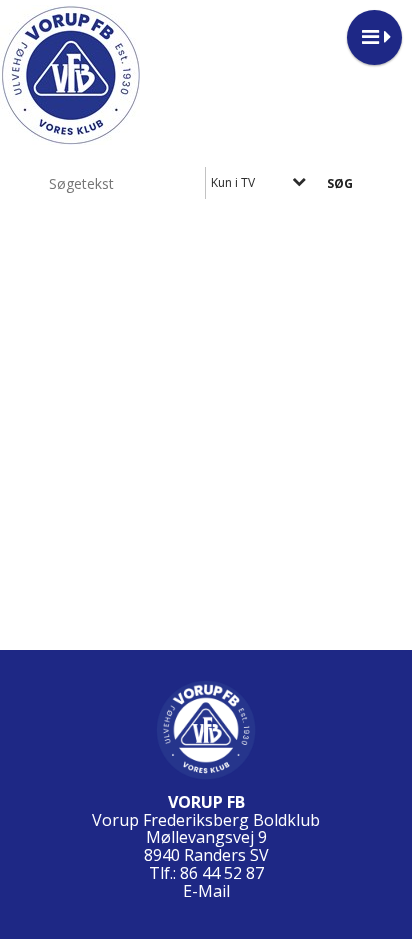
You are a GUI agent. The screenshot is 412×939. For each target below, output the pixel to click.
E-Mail (206, 891)
